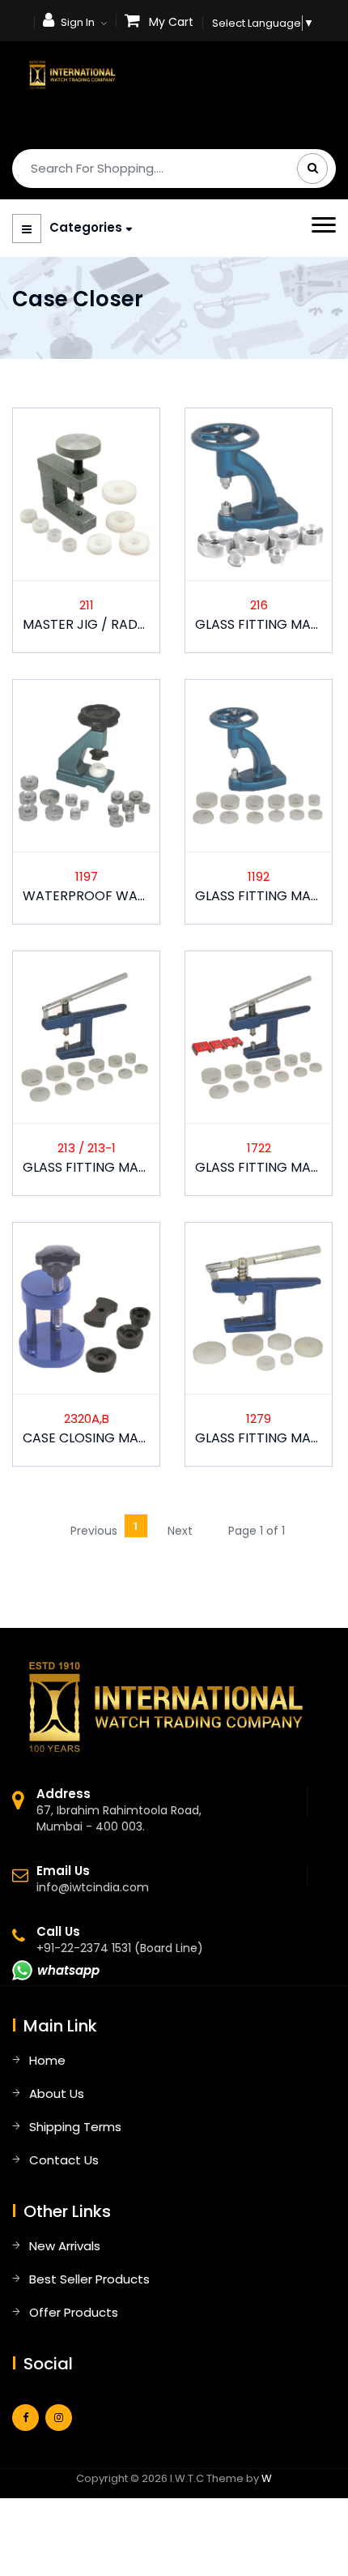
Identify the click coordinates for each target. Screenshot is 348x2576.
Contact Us (64, 2160)
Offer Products (74, 2312)
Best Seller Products (89, 2279)
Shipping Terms (75, 2127)
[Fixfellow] (72, 74)
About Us (57, 2093)
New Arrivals (65, 2246)
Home (47, 2060)
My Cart (171, 22)
